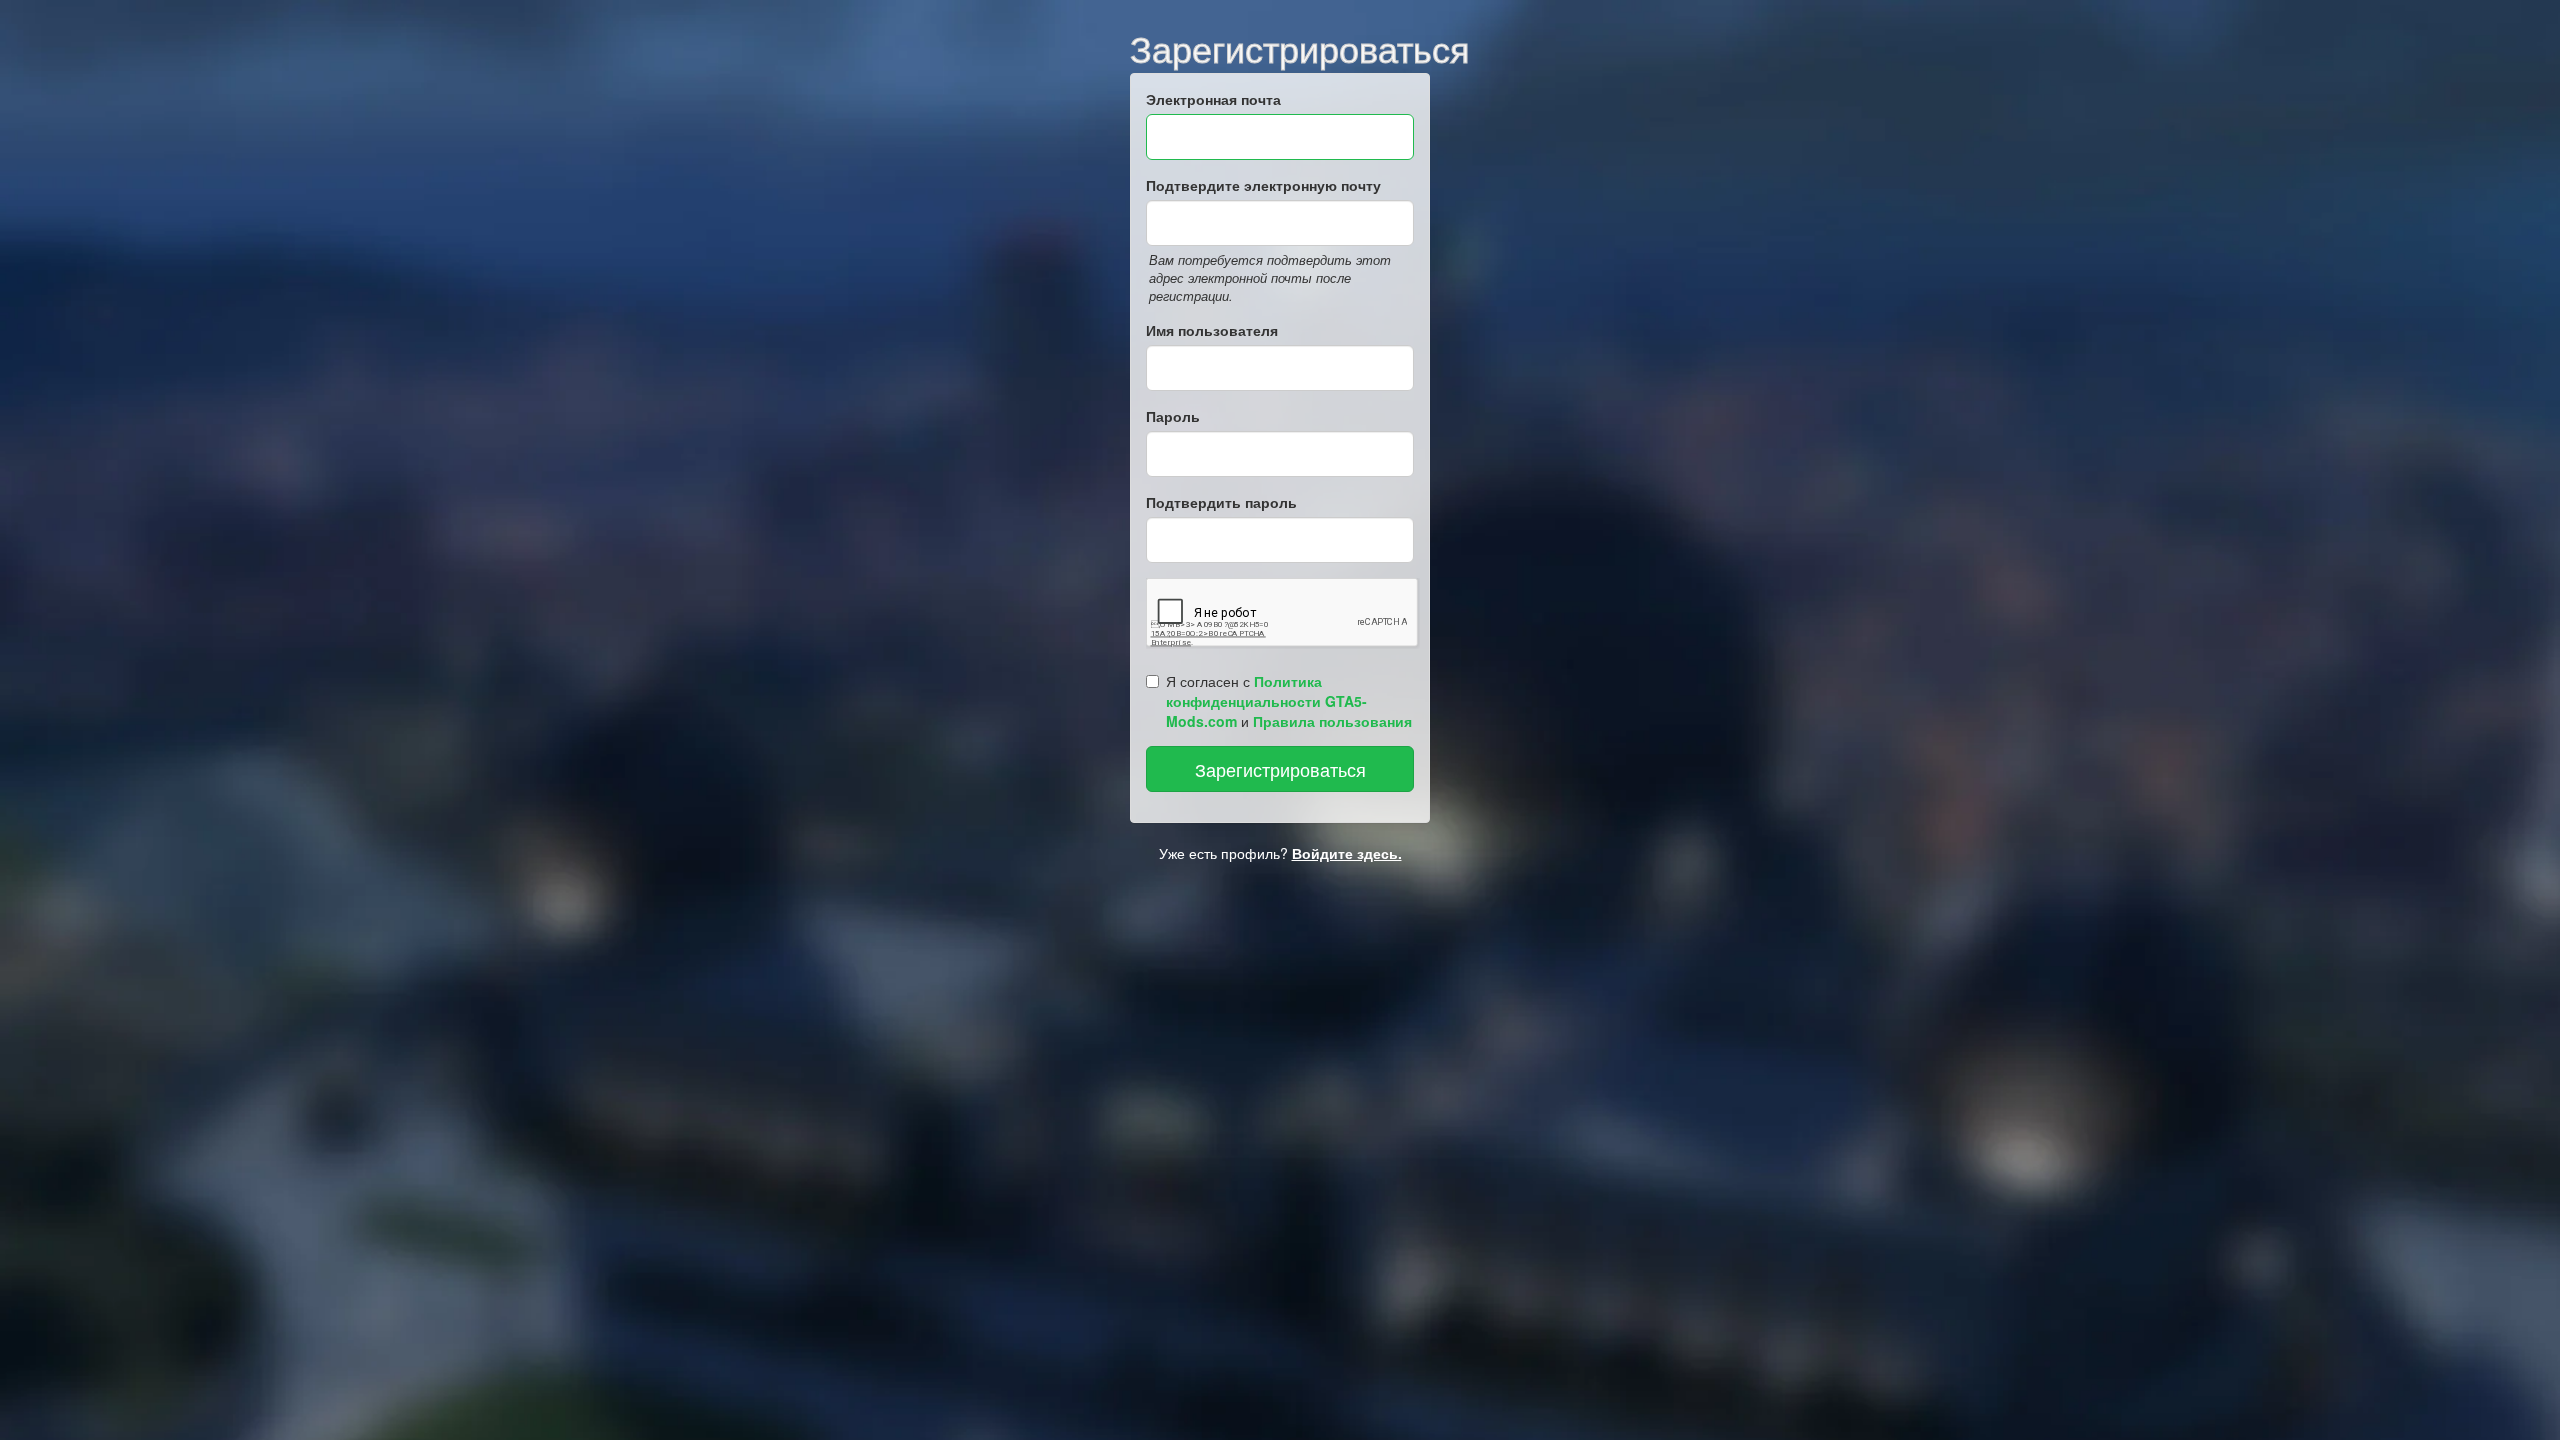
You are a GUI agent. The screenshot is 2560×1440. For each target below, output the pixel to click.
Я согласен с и (1289, 701)
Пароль (1173, 416)
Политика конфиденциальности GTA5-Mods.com (1266, 701)
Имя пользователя (1212, 330)
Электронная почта (1213, 99)
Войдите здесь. (1347, 853)
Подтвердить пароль (1221, 502)
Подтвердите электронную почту (1263, 185)
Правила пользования (1332, 721)
